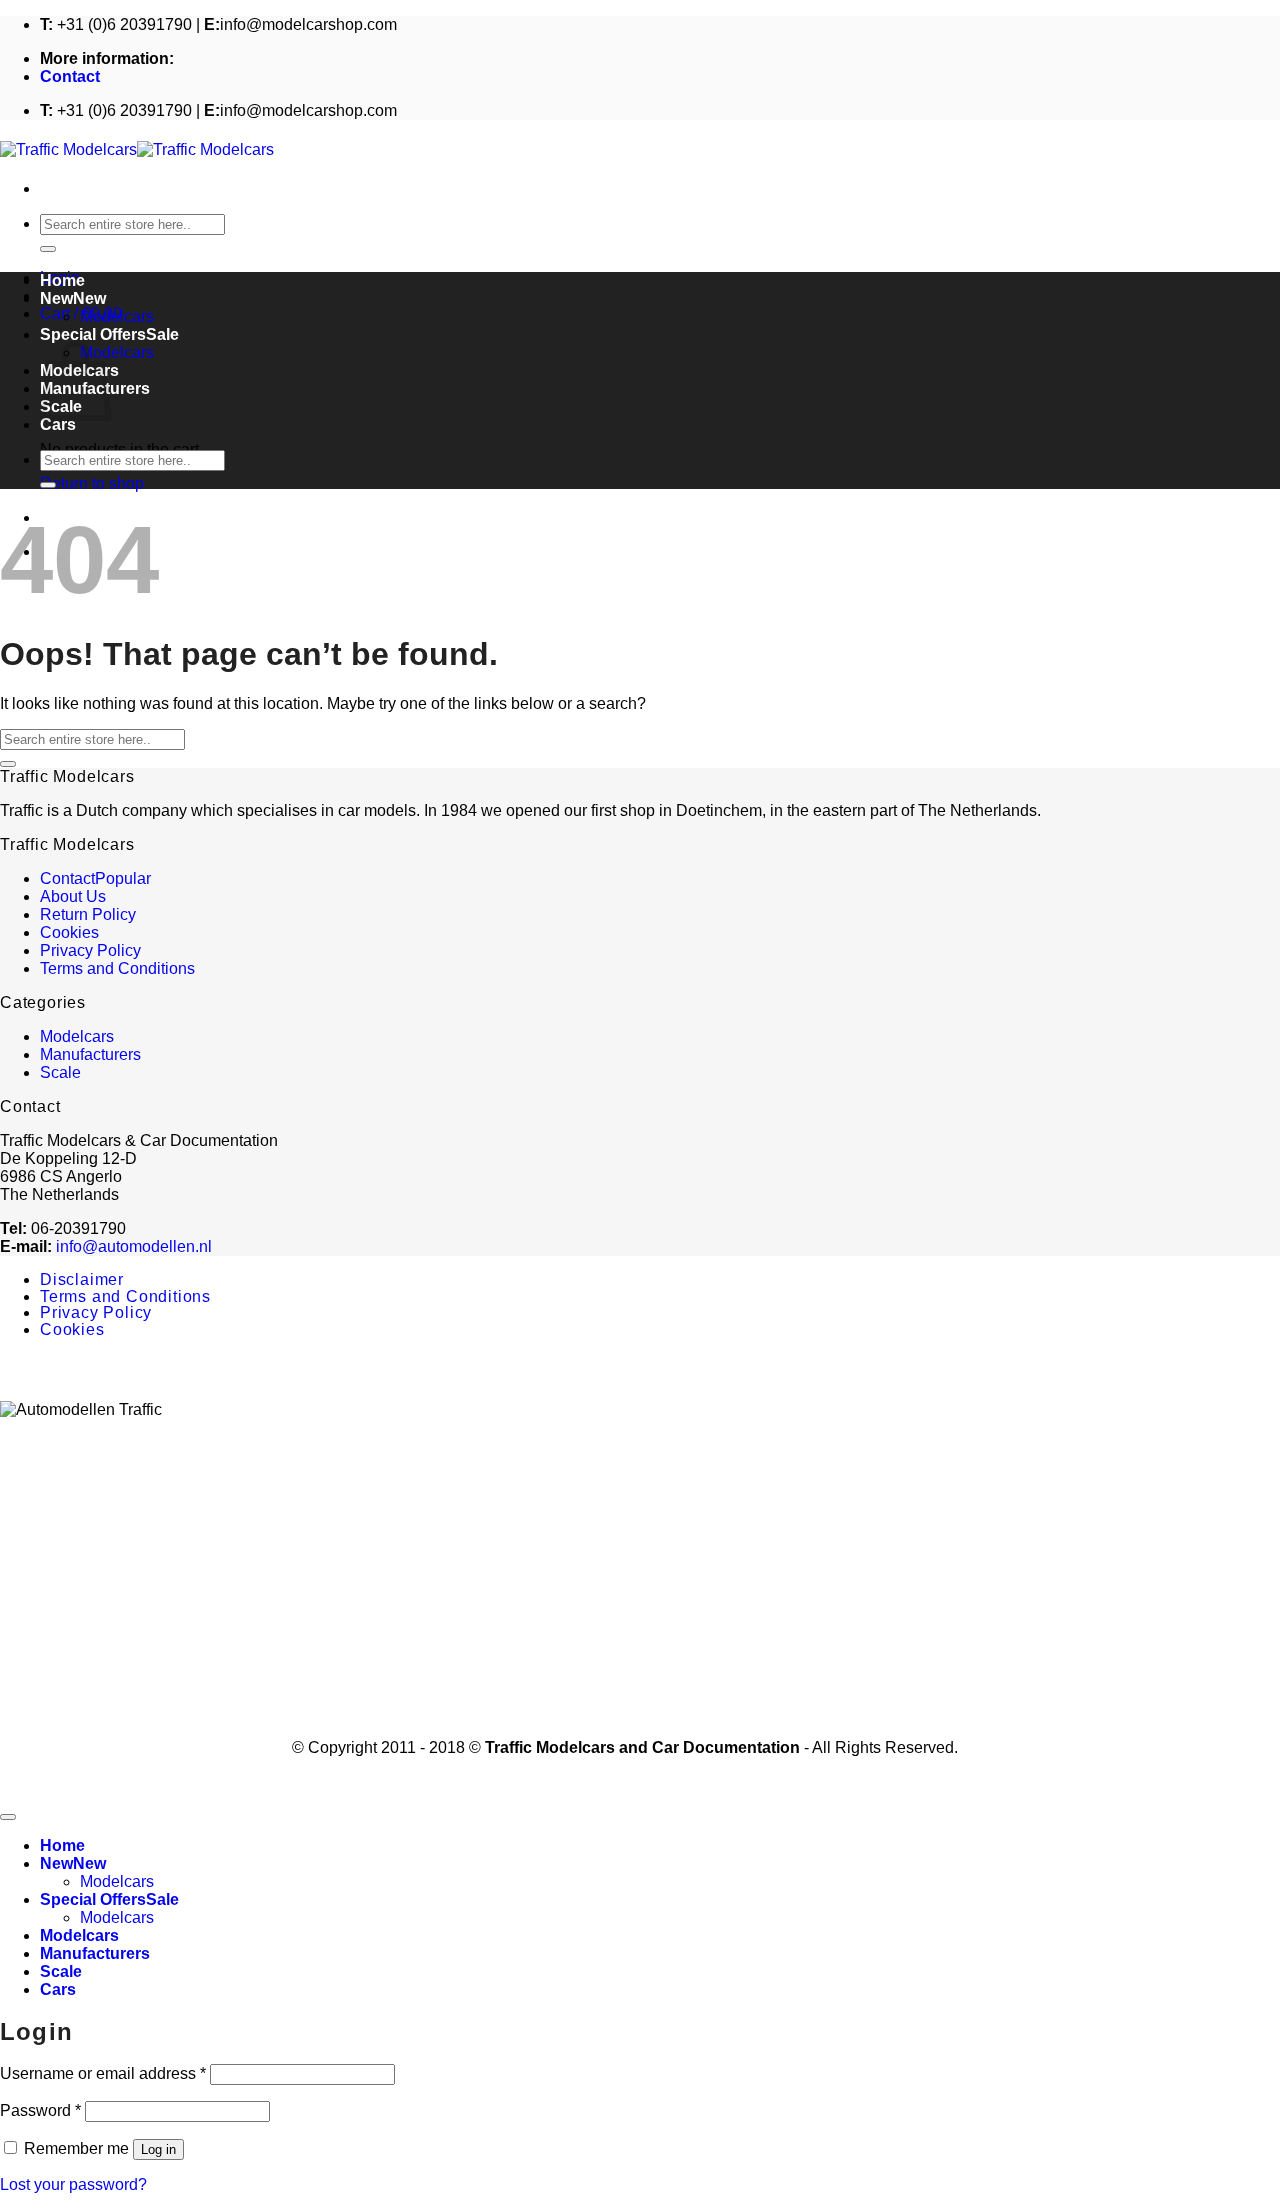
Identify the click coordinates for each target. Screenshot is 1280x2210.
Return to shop (92, 483)
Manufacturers (90, 1054)
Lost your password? (73, 2184)
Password (40, 2110)
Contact (70, 76)
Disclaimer (82, 1279)
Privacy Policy (90, 950)
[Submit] (48, 249)
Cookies (69, 932)
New (56, 298)
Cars (58, 424)
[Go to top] (8, 1817)
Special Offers (93, 334)
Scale (60, 1072)
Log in (158, 2149)
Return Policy (88, 914)
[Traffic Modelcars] (137, 149)
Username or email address (103, 2073)
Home (62, 280)
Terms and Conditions (117, 968)
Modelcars (117, 316)
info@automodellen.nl (134, 1246)
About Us (73, 896)
